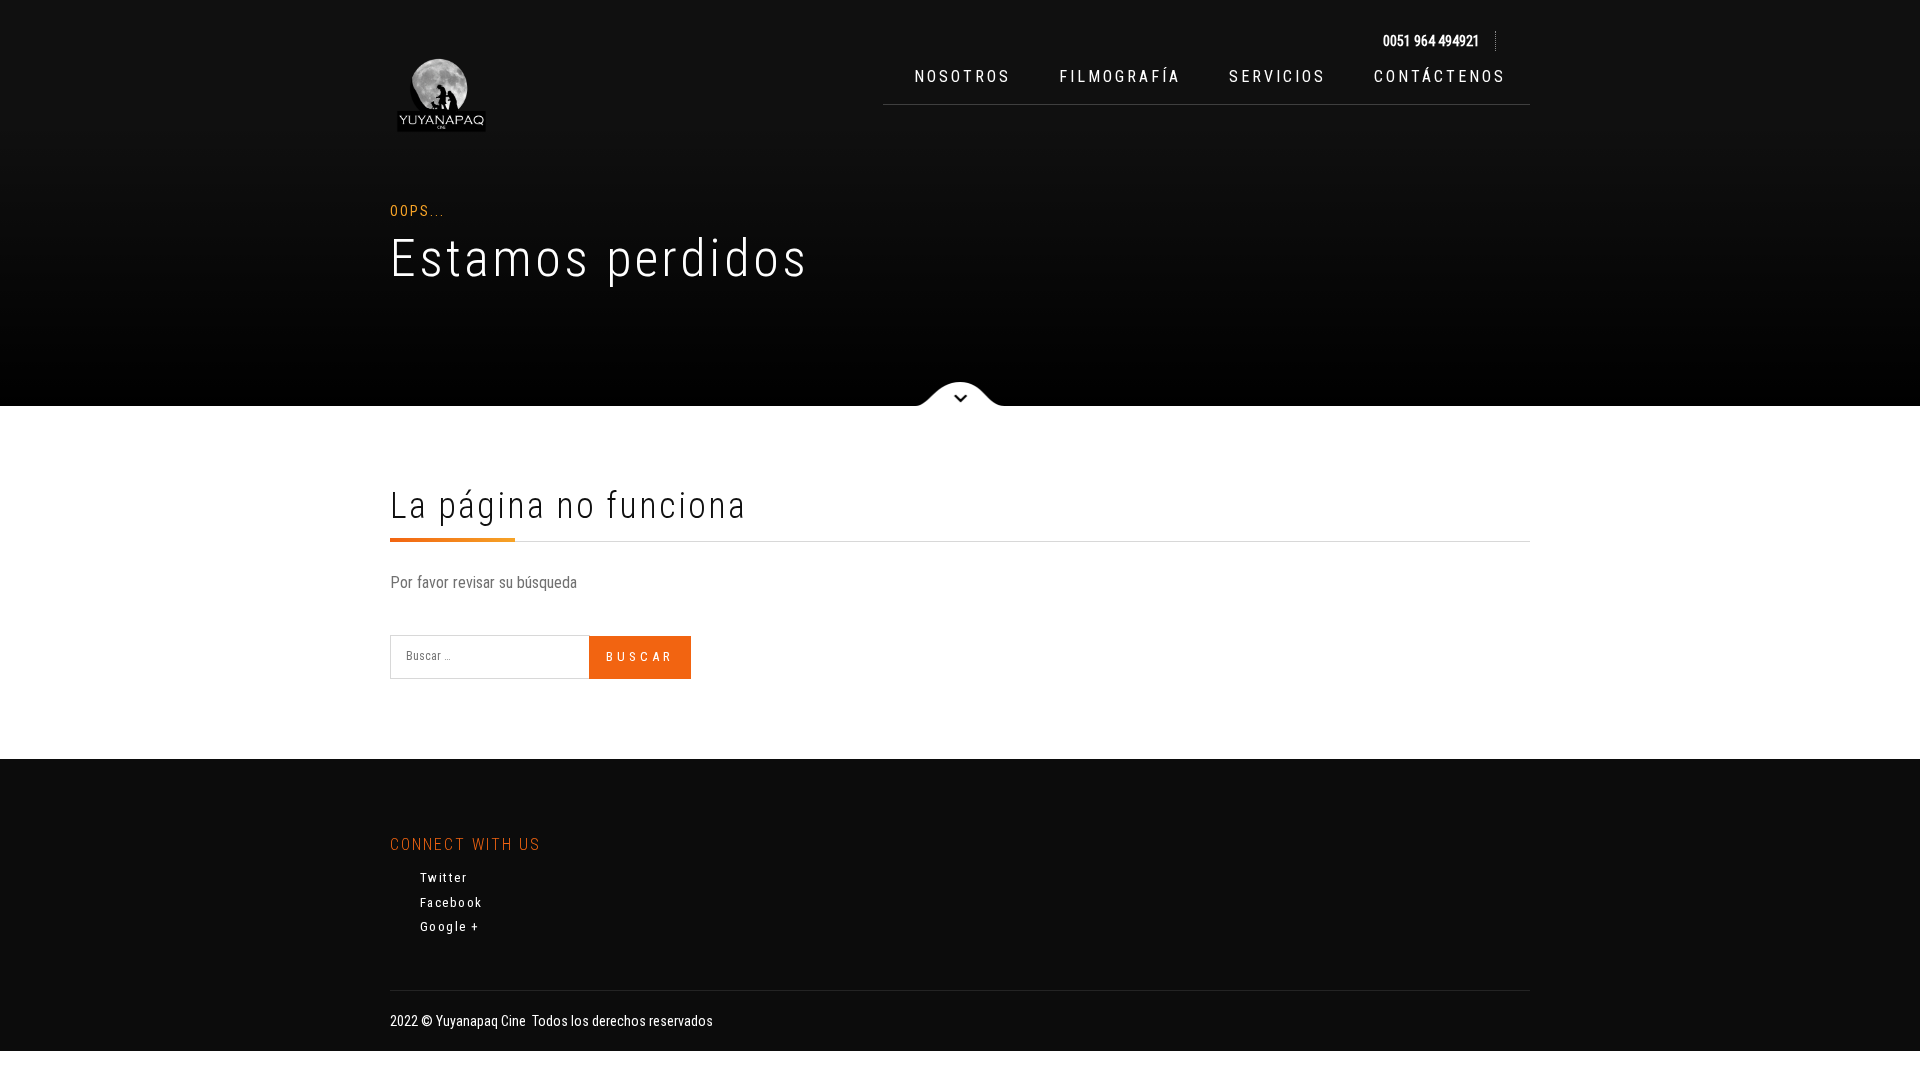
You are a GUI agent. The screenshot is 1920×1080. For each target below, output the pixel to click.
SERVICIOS (1277, 76)
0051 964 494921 (1430, 41)
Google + (447, 926)
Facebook (449, 902)
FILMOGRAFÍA (1120, 76)
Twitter (441, 877)
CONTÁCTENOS (1440, 76)
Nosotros (959, 76)
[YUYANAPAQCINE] (440, 96)
